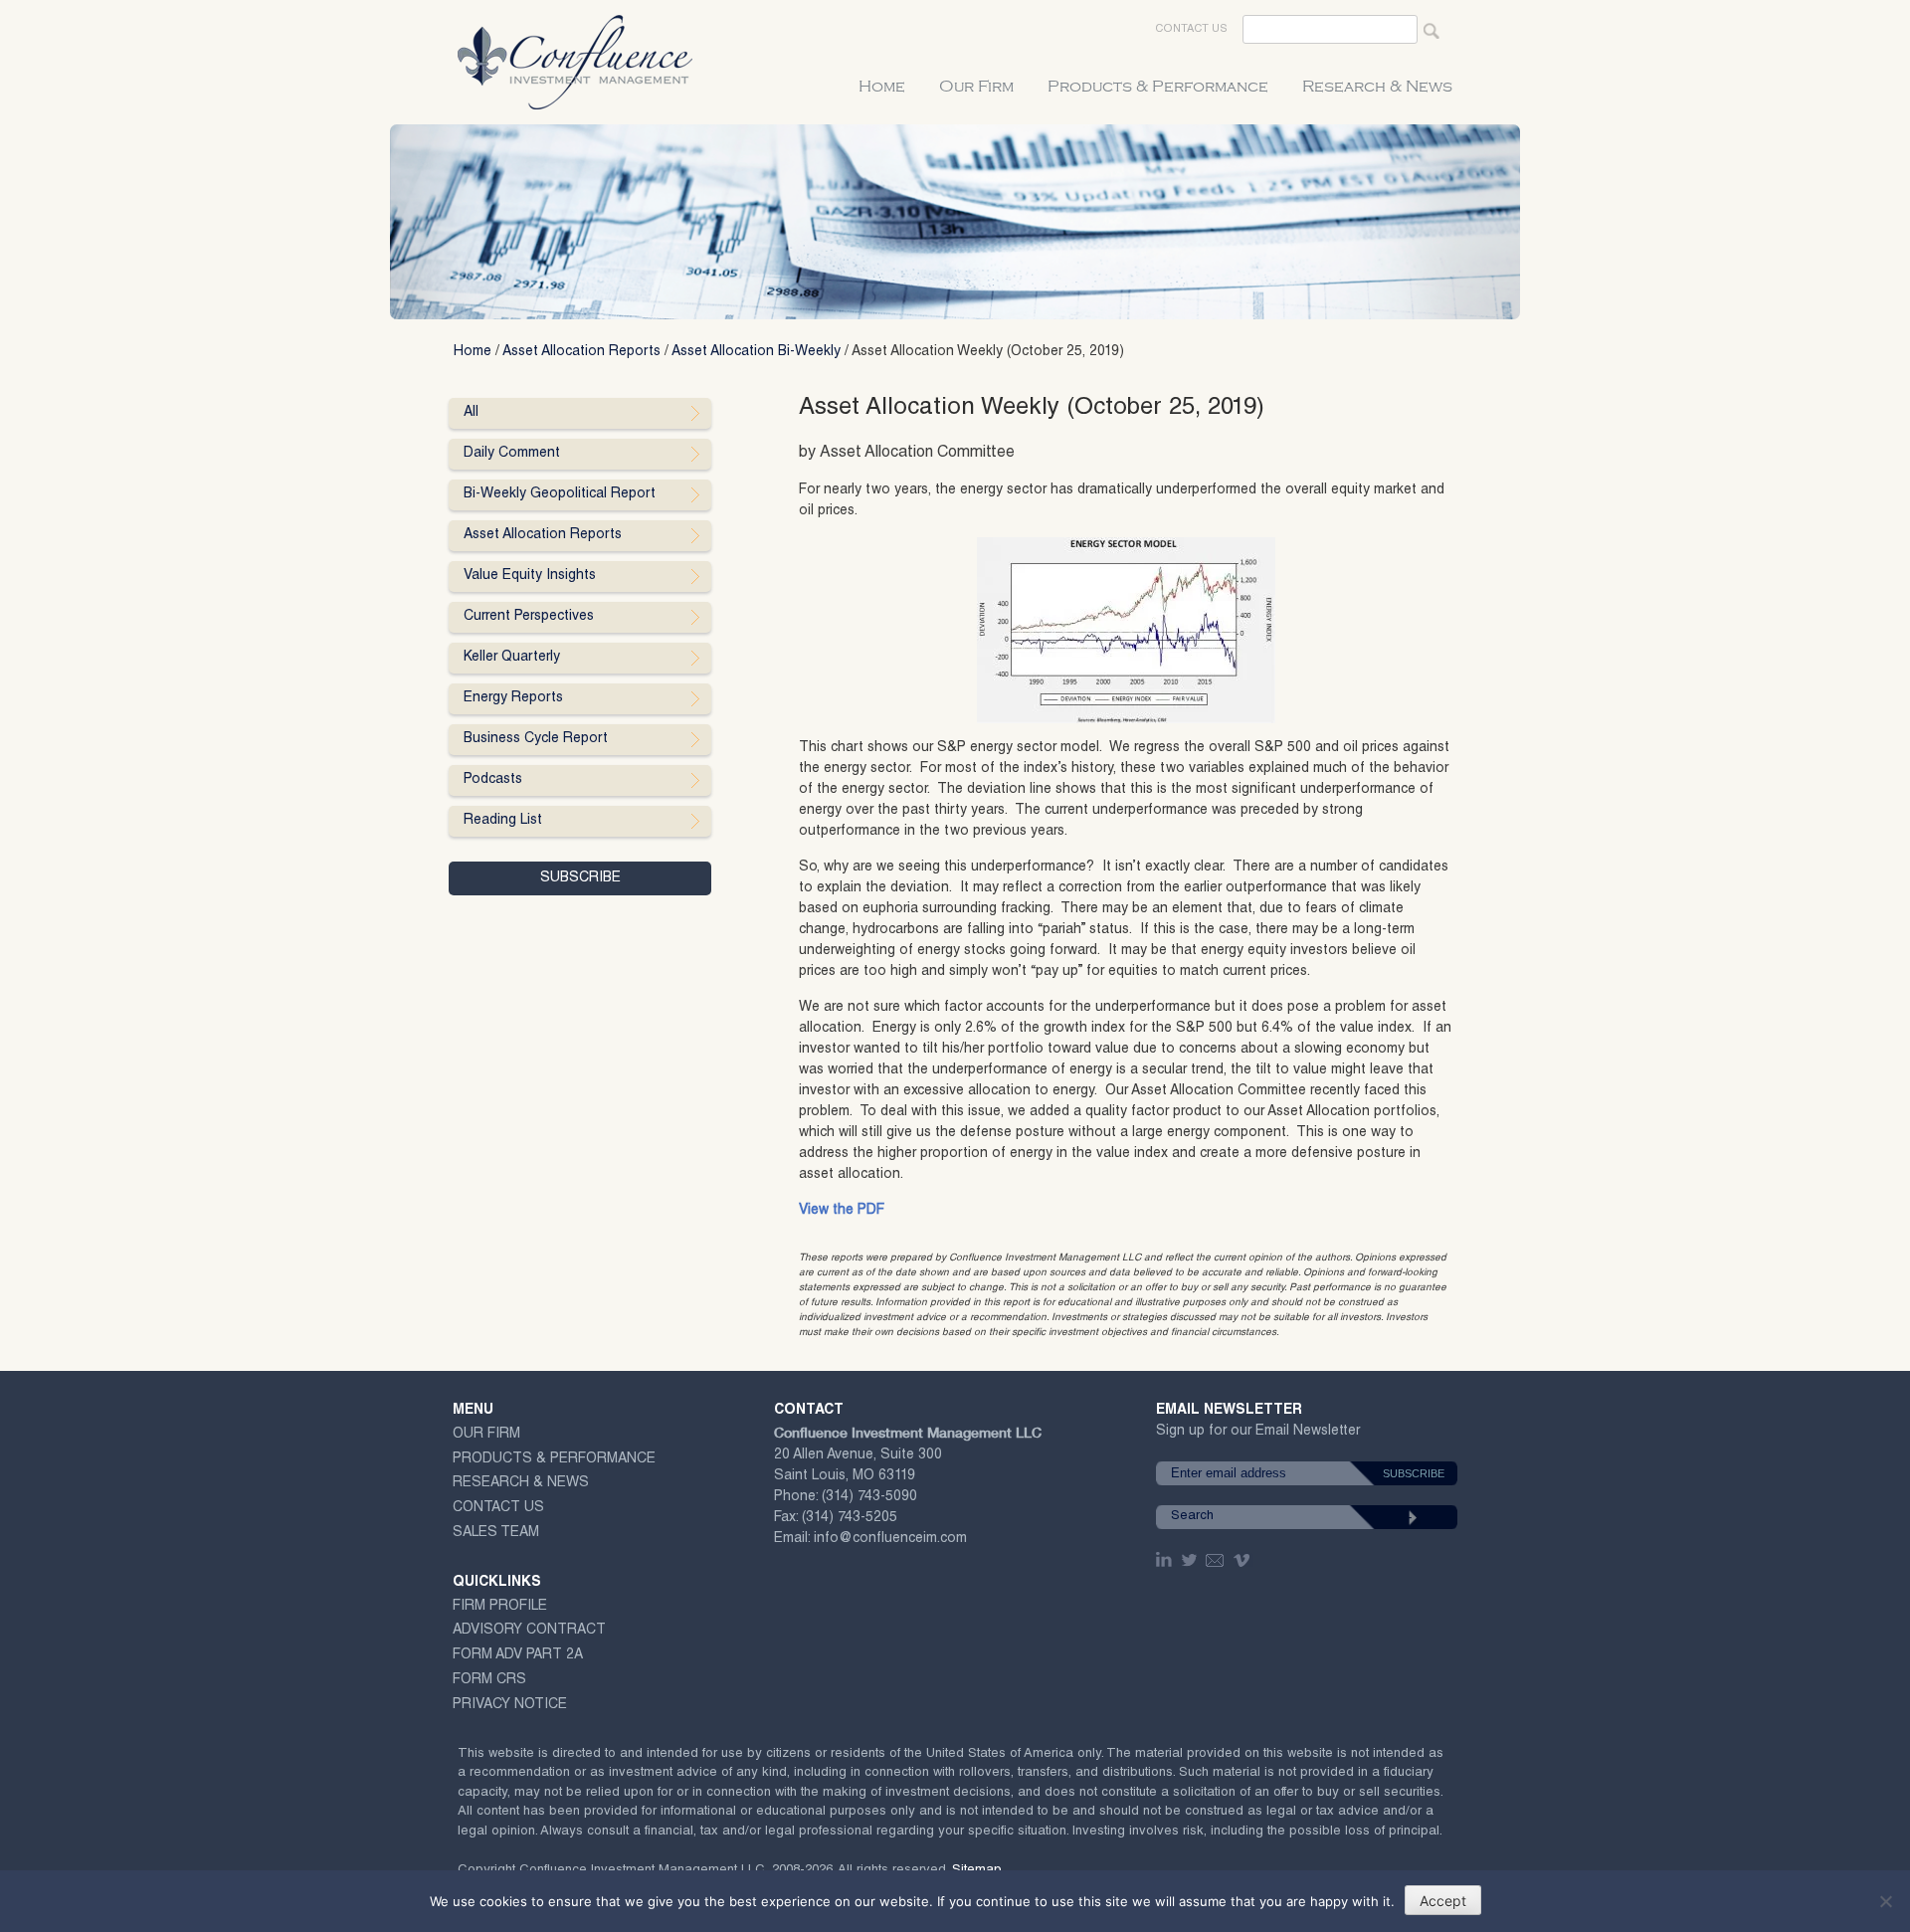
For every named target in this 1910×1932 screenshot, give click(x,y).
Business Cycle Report (536, 739)
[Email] (1216, 1560)
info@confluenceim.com (890, 1539)
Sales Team (496, 1533)
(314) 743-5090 (869, 1497)
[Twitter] (1191, 1560)
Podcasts (493, 780)
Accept (1443, 1901)
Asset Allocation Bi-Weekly (756, 352)
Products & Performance (1158, 87)
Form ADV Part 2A (518, 1655)
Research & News (1377, 87)
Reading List (503, 821)
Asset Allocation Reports (581, 352)
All (471, 413)
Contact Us (1191, 29)
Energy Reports (513, 698)
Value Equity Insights (530, 576)
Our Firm (976, 87)
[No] (1885, 1901)
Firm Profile (500, 1607)
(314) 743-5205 (850, 1518)
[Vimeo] (1244, 1560)
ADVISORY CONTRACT (529, 1631)
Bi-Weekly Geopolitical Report (560, 494)
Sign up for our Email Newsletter (1258, 1435)
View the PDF (842, 1211)
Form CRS (489, 1680)
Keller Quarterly (512, 658)
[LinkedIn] (1166, 1560)
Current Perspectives (529, 617)
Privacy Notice (510, 1705)
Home (882, 87)
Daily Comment (512, 454)
